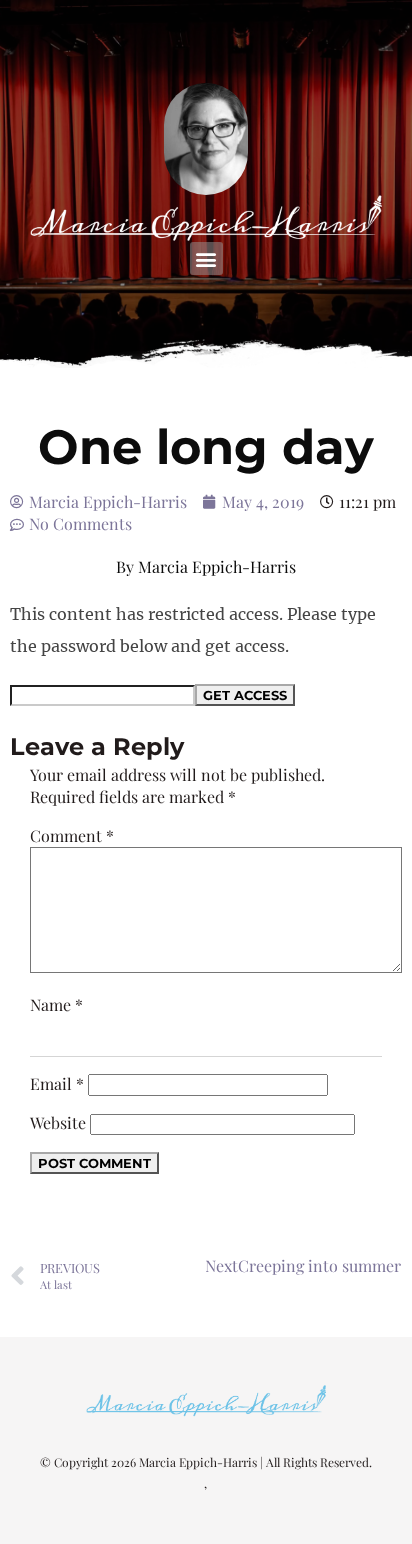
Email (57, 1083)
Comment (72, 835)
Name (56, 1004)
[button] (206, 258)
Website (58, 1122)
